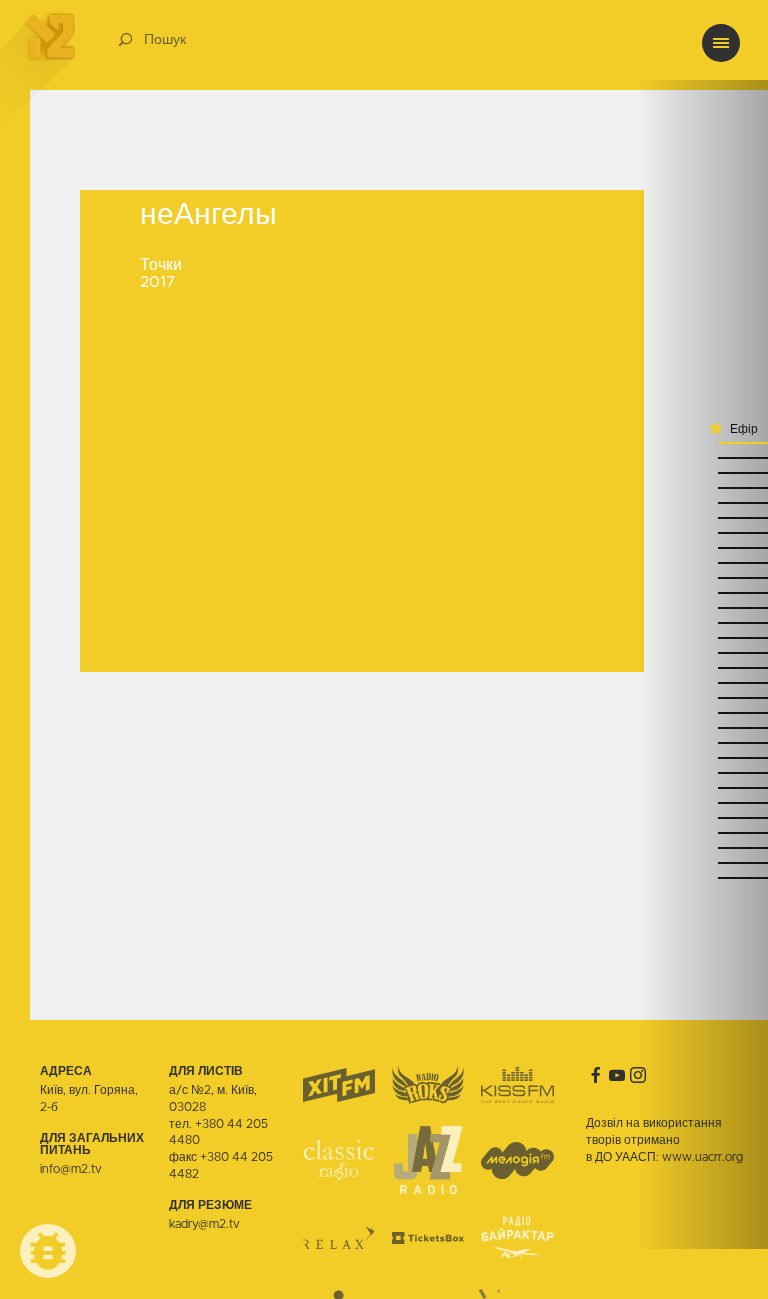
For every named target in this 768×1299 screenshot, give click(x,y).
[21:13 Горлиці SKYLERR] (703, 712)
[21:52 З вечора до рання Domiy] (703, 547)
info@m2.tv (71, 1169)
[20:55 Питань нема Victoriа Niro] (703, 787)
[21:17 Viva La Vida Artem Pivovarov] (703, 697)
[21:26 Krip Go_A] (703, 652)
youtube (617, 1075)
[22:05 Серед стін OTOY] (703, 472)
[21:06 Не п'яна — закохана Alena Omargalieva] (703, 727)
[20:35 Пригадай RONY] (703, 862)
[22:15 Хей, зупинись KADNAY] (703, 442)
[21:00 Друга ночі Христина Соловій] (703, 757)
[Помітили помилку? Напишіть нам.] (48, 1251)
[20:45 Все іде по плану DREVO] (703, 832)
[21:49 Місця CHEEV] (703, 562)
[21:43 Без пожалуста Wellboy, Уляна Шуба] (703, 592)
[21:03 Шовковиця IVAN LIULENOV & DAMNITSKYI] (703, 742)
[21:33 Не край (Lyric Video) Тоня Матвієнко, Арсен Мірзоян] (703, 622)
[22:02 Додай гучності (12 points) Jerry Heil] (703, 487)
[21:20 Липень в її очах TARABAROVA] (703, 682)
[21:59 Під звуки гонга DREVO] (703, 502)
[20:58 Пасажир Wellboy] (703, 772)
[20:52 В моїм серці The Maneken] (703, 802)
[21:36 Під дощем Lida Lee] (703, 607)
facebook (596, 1075)
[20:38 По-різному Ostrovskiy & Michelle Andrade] (703, 847)
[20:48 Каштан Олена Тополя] (703, 817)
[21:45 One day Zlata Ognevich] (703, 577)
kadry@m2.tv (204, 1224)
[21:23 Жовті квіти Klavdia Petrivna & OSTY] (703, 667)
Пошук (165, 40)
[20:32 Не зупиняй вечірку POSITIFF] (703, 877)
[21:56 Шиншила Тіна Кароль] (703, 517)
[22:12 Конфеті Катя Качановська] (703, 457)
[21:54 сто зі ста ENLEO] (703, 532)
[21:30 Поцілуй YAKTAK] (703, 637)
